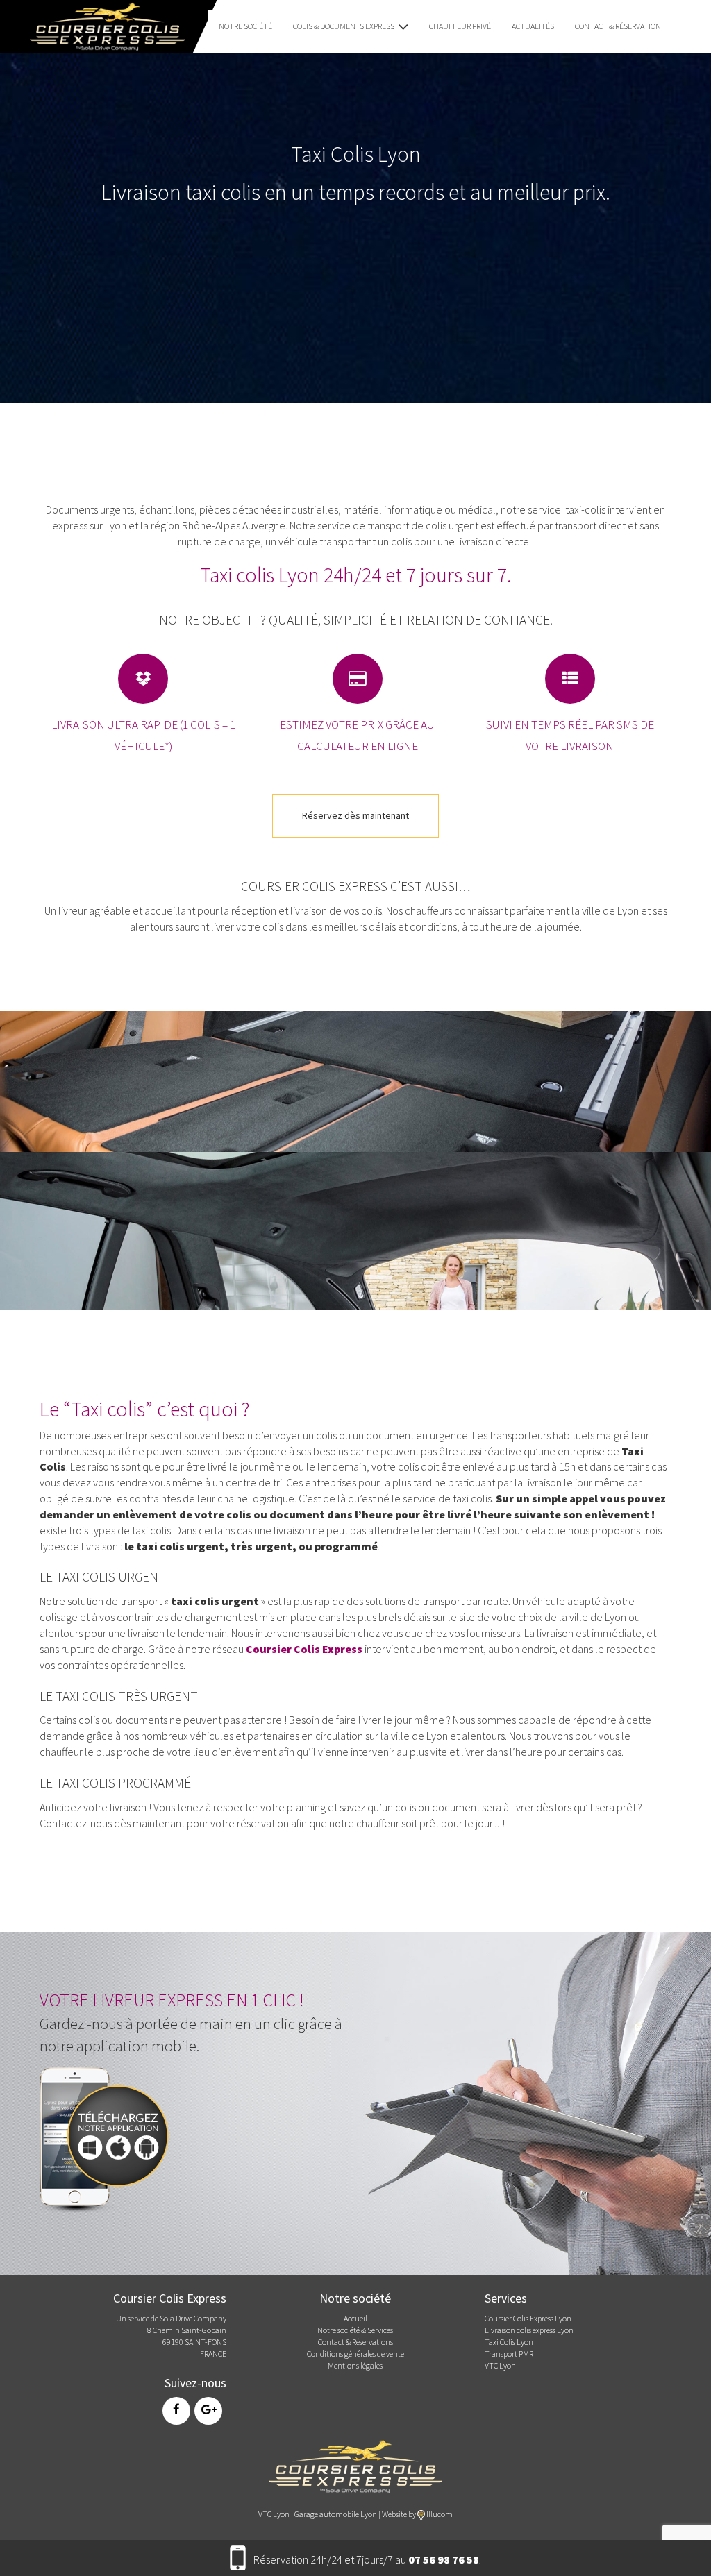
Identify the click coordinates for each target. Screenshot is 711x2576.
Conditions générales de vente (355, 2354)
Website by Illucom (417, 2514)
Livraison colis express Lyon (529, 2330)
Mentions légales (355, 2365)
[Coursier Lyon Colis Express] (103, 25)
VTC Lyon (500, 2365)
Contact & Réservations (355, 2342)
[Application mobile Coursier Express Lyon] (109, 2137)
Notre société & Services (355, 2330)
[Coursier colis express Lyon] (355, 2465)
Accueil (355, 2318)
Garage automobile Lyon (336, 2514)
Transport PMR (509, 2354)
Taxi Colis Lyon (509, 2342)
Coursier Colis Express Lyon (528, 2318)
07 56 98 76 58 (444, 2559)
